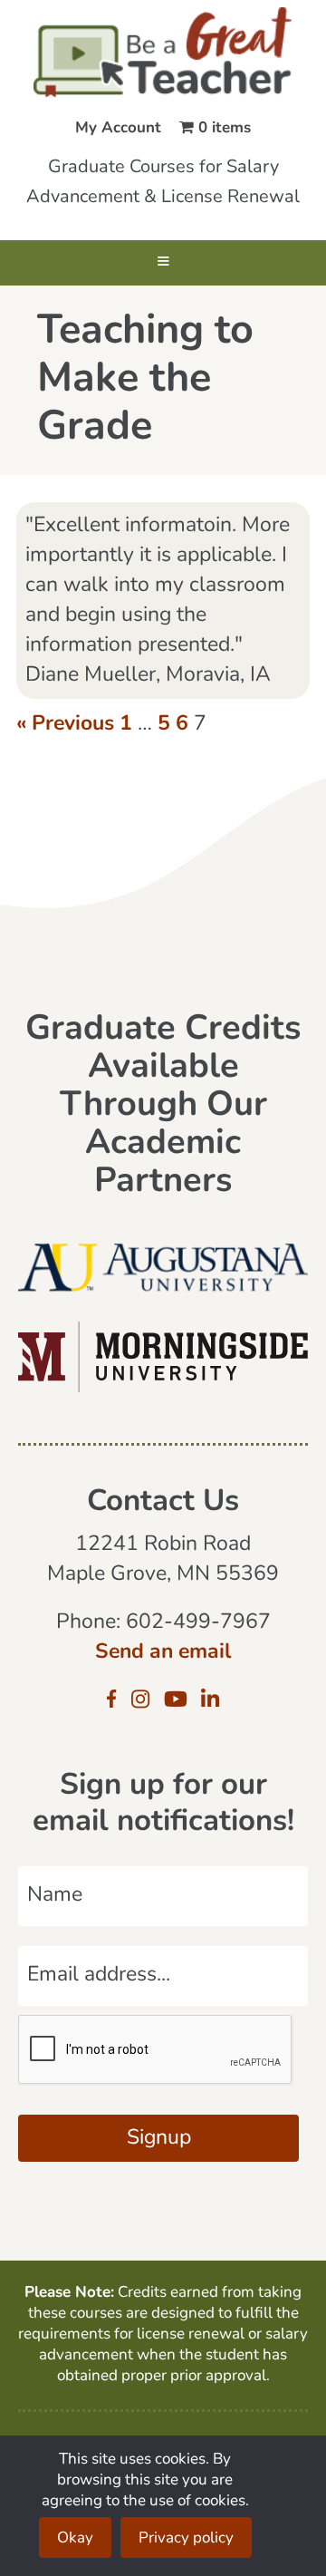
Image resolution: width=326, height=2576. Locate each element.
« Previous (65, 725)
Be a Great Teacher (163, 53)
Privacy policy (186, 2538)
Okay (75, 2538)
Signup (159, 2139)
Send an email (163, 1653)
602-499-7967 (198, 1623)
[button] (163, 263)
